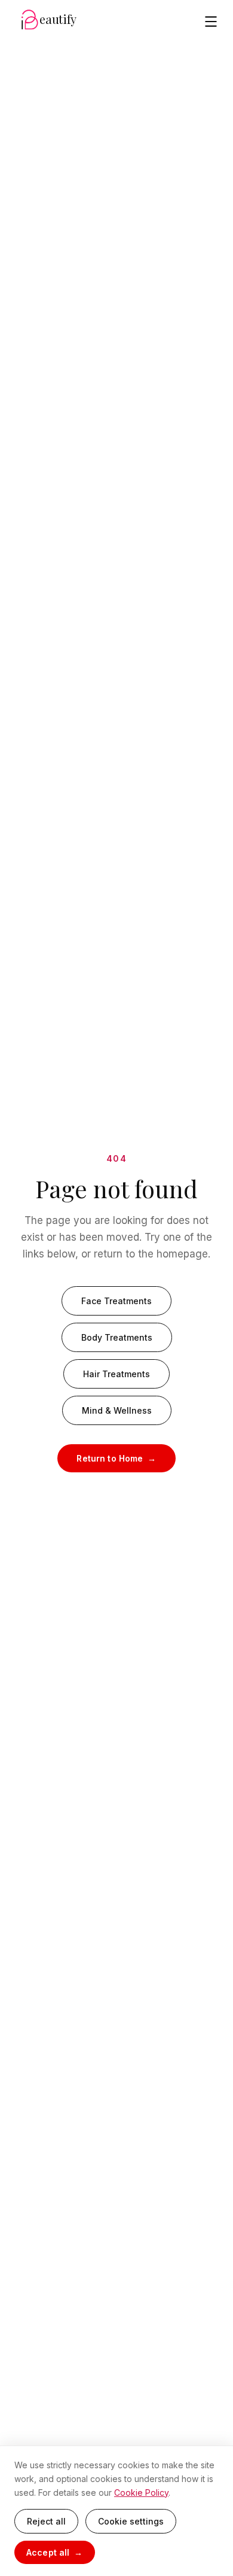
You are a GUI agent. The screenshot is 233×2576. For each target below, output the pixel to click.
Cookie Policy (141, 2493)
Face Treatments (116, 1301)
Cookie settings (131, 2521)
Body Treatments (117, 1337)
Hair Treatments (116, 1374)
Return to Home (110, 1458)
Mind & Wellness (117, 1410)
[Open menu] (211, 22)
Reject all (46, 2521)
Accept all (48, 2552)
